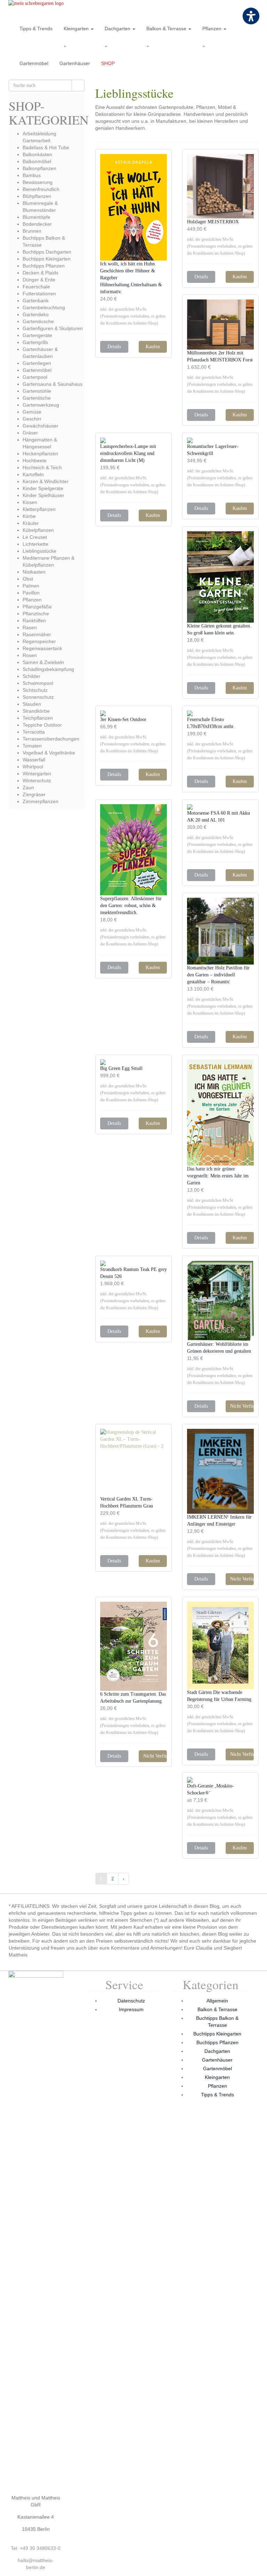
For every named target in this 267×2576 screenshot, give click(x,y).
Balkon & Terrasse (167, 29)
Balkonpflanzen (39, 168)
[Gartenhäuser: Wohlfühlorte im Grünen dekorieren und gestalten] (220, 1301)
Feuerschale (36, 287)
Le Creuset (35, 537)
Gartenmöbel (34, 63)
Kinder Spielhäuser (43, 495)
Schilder (31, 676)
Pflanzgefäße (37, 607)
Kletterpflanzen (39, 509)
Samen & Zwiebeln (43, 662)
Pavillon (31, 593)
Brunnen (32, 231)
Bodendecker (37, 224)
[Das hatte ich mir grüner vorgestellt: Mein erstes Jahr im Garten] (220, 1113)
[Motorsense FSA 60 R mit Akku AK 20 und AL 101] (220, 807)
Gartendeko (36, 314)
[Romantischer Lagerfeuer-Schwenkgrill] (220, 440)
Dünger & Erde (39, 280)
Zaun (28, 787)
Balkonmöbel (37, 161)
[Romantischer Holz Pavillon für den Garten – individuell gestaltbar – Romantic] (220, 931)
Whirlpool (33, 767)
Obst (28, 579)
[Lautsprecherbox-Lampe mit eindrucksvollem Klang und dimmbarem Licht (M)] (133, 440)
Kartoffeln (33, 474)
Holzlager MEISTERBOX (213, 222)
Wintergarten (37, 774)
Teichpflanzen (38, 718)
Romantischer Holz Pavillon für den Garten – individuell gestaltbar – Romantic (218, 975)
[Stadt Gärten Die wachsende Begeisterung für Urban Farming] (220, 1645)
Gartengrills (35, 342)
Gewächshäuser (41, 426)
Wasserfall (34, 760)
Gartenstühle (37, 391)
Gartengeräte (37, 335)
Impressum (131, 2009)
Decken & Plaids (41, 273)
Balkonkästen (37, 154)
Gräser (30, 433)
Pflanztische (36, 614)
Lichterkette (35, 544)
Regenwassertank (42, 648)
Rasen (30, 627)
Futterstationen (39, 294)
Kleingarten (77, 29)
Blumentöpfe (37, 217)
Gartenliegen (37, 363)
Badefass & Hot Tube (46, 147)
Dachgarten (118, 29)
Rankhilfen (34, 621)
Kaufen (153, 347)
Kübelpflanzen (38, 530)
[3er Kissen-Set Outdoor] (133, 713)
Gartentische (37, 398)
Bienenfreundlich (41, 189)
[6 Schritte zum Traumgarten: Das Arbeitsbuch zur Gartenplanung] (133, 1646)
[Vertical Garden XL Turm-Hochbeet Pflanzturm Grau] (133, 1462)
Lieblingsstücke (39, 551)
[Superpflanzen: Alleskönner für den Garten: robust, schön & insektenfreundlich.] (133, 850)
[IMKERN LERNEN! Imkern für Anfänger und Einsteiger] (220, 1471)
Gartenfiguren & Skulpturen (53, 328)
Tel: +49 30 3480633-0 (36, 2548)
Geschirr (32, 419)
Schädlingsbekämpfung (48, 669)
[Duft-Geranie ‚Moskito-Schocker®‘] (220, 1780)
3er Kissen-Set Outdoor (123, 719)
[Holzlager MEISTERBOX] (220, 186)
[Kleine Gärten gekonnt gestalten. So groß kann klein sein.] (220, 577)
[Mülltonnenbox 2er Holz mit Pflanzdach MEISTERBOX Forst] (220, 325)
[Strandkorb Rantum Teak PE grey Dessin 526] (133, 1263)
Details (114, 347)
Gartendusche (38, 321)
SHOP (108, 63)
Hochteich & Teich (42, 467)
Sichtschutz (35, 690)
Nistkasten (34, 572)
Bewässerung (38, 182)
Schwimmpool (38, 683)
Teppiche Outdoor (42, 725)
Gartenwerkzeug (41, 405)
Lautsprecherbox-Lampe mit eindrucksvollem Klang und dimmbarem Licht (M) (128, 453)
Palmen (31, 586)
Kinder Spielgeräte (43, 488)
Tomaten (32, 746)
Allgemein (217, 2001)
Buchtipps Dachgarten (47, 252)
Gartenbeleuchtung (44, 307)
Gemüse (32, 412)
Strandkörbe (36, 711)
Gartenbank (36, 301)
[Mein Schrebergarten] (47, 10)
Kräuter (31, 523)
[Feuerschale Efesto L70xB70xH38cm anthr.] (220, 713)
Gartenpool (35, 377)
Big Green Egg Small (121, 1068)
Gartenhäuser (75, 63)
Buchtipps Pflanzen (44, 266)
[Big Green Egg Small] (133, 1062)
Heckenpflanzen (40, 454)
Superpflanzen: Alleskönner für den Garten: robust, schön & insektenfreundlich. (131, 906)
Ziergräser (34, 794)
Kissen (30, 502)
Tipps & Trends (36, 29)
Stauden (32, 704)
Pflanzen (213, 29)
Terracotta (34, 732)
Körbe (29, 516)
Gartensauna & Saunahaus (52, 384)
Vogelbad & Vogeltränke (49, 753)
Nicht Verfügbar (242, 1406)
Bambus (32, 175)
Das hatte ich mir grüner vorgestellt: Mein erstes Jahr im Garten (218, 1176)
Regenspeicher (39, 641)
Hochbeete (35, 461)
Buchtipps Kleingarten (47, 259)
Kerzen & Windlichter (46, 481)
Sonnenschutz (38, 697)
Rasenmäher (37, 634)
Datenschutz (131, 2001)
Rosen (30, 655)
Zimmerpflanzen (41, 801)
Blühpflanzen (37, 196)
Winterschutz (37, 781)
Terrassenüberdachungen (51, 739)
